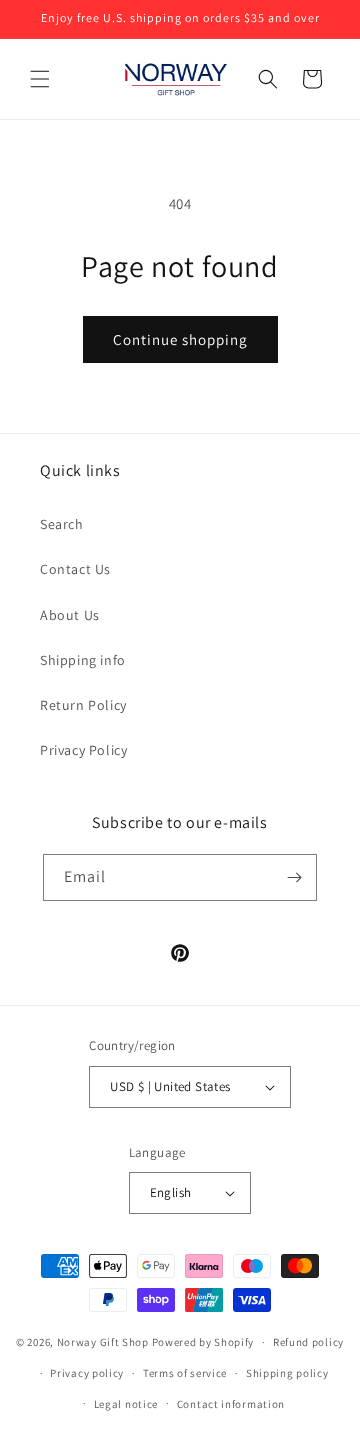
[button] (40, 79)
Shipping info (83, 660)
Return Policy (83, 705)
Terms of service (185, 1373)
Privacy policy (87, 1373)
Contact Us (75, 569)
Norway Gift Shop (103, 1342)
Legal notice (126, 1404)
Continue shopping (180, 339)
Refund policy (308, 1342)
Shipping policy (287, 1373)
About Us (70, 615)
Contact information (231, 1404)
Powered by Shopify (203, 1342)
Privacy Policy (83, 750)
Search (62, 524)
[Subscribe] (294, 877)
